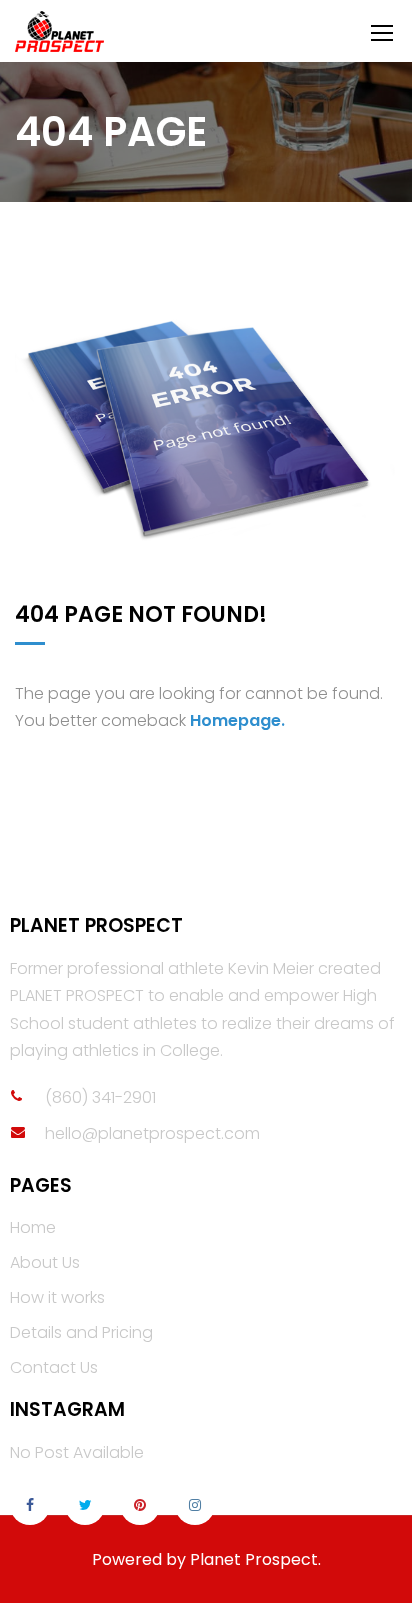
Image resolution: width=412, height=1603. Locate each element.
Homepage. (237, 720)
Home (33, 1227)
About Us (45, 1262)
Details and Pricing (81, 1332)
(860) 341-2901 (100, 1097)
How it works (57, 1297)
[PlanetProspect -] (132, 31)
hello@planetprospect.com (152, 1133)
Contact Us (54, 1367)
